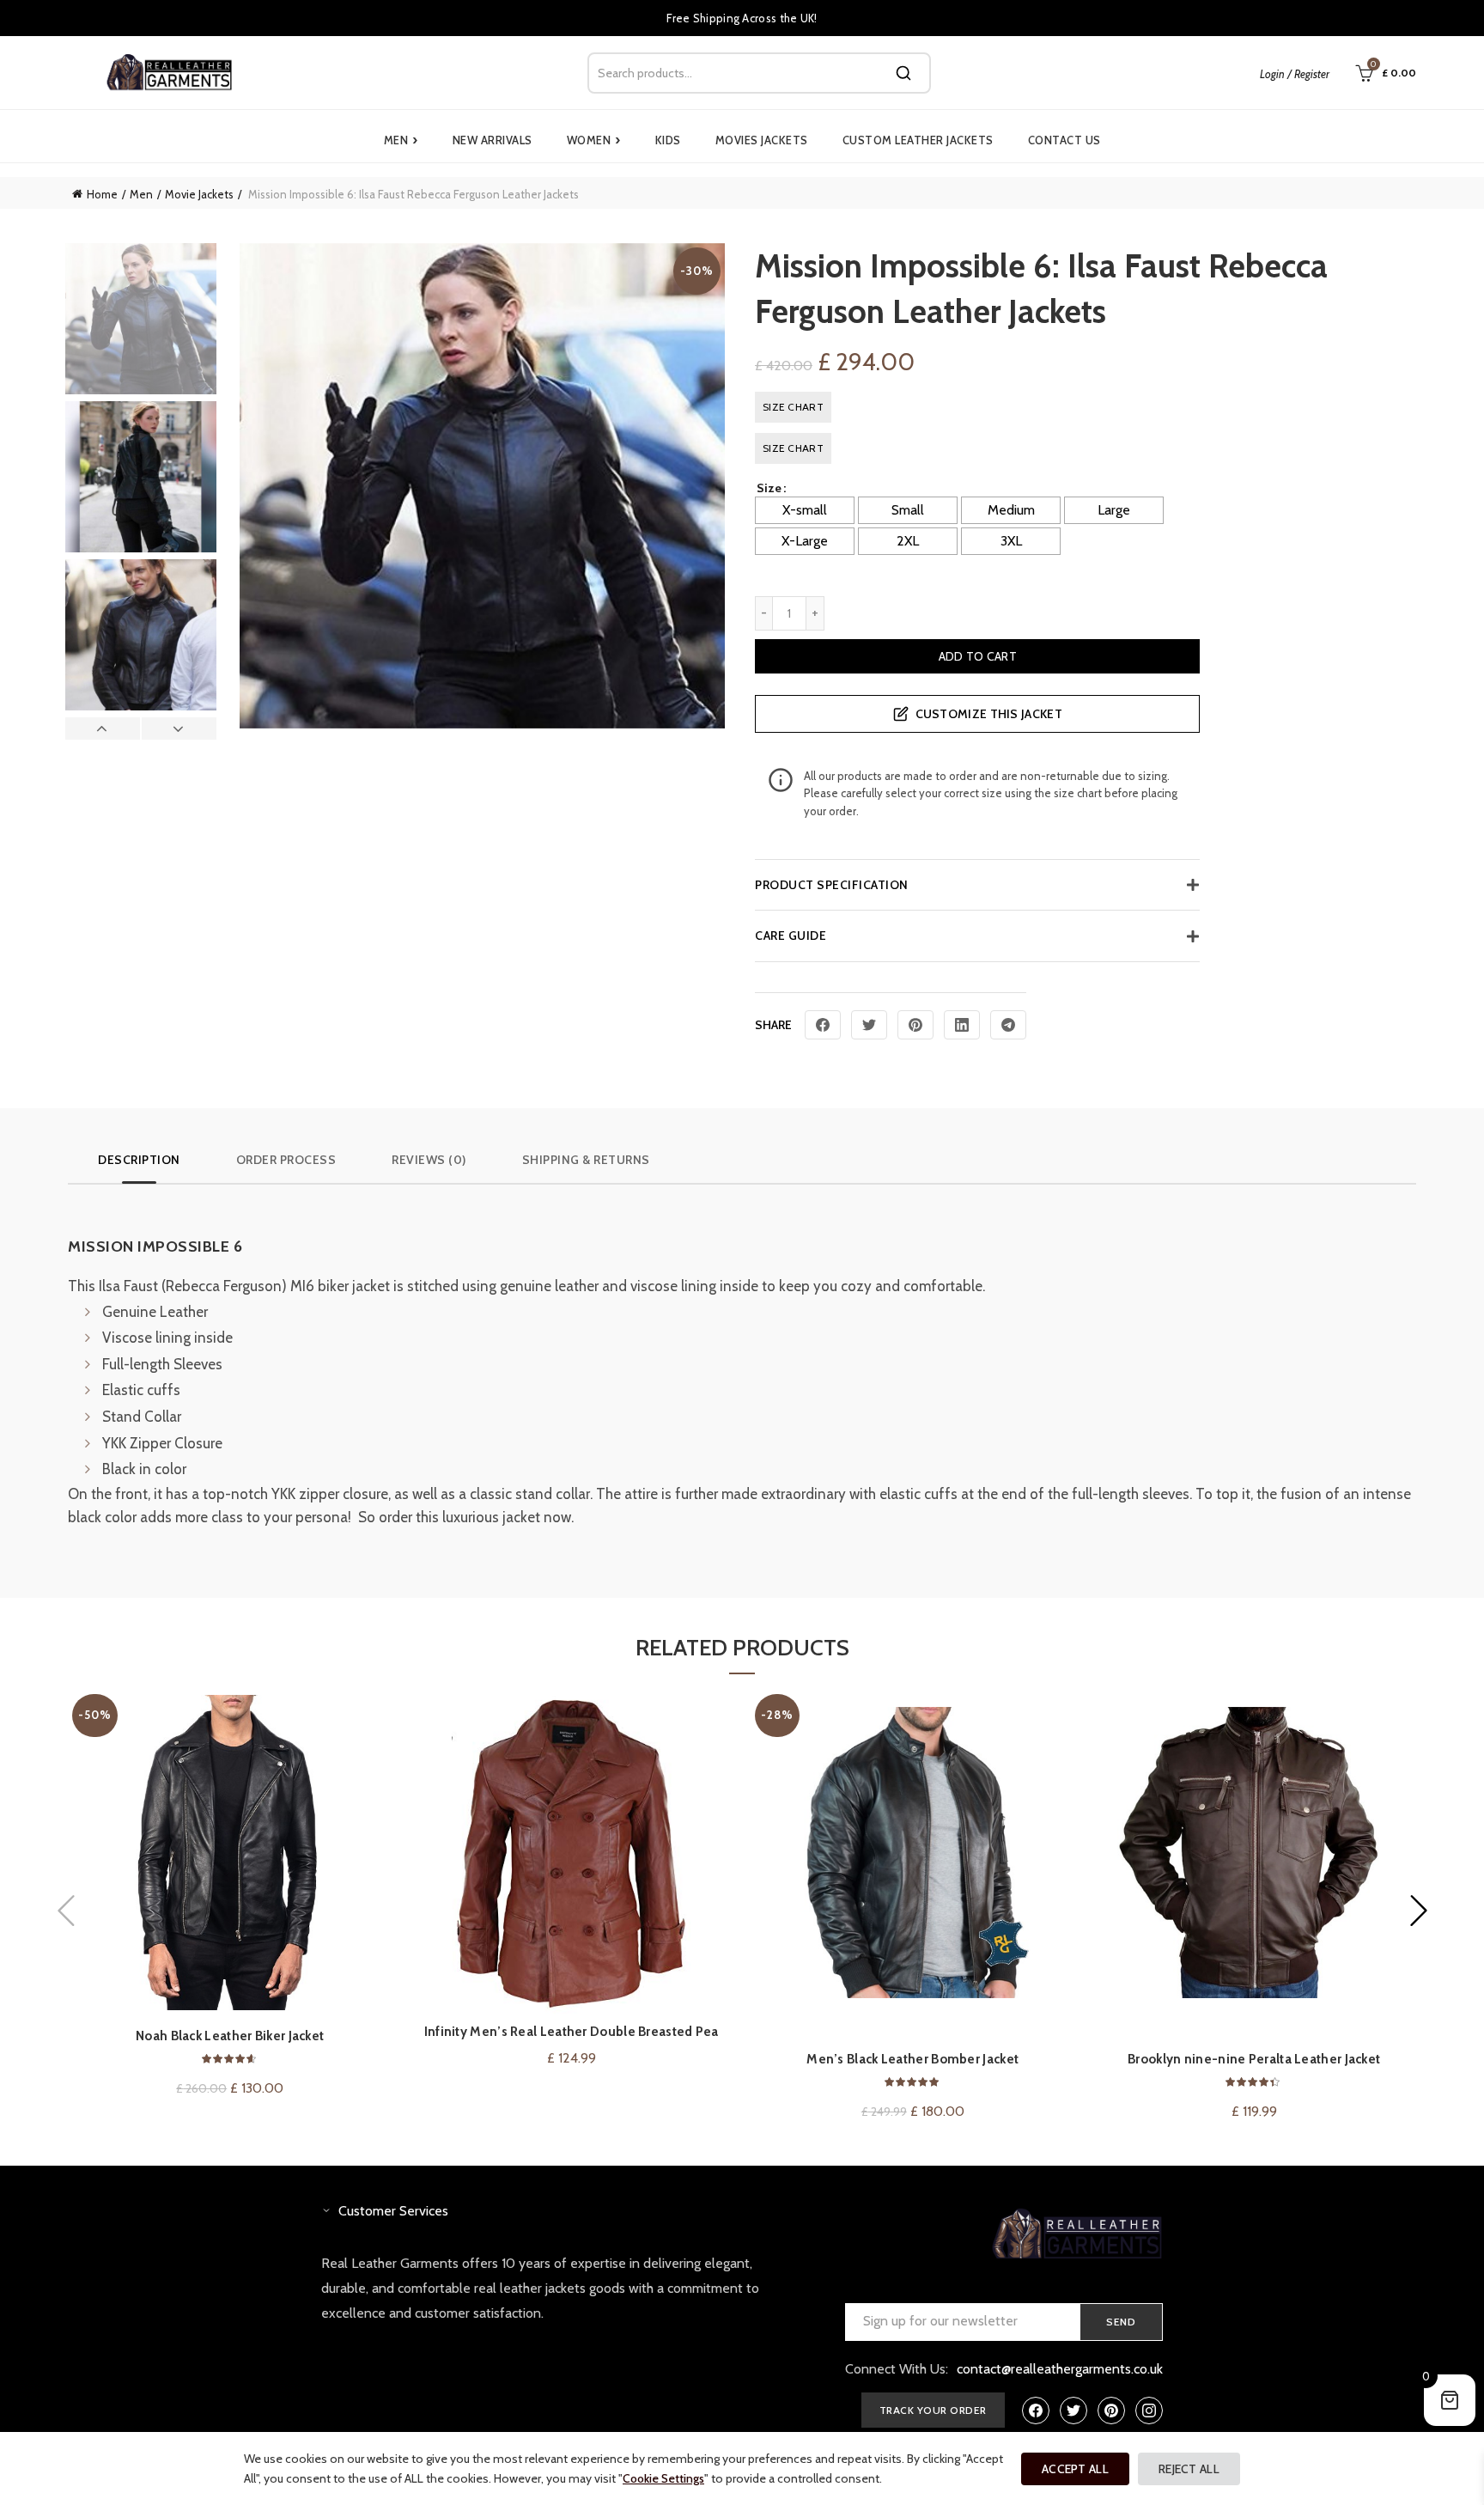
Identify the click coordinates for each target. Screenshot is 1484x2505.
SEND (1121, 2322)
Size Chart (793, 407)
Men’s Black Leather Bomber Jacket (912, 2059)
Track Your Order (933, 2410)
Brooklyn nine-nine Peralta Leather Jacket (1254, 2059)
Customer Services (393, 2211)
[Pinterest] (915, 1025)
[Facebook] (823, 1025)
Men (401, 140)
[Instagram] (1149, 2411)
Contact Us (1064, 140)
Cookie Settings (663, 2478)
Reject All (1189, 2469)
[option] (141, 322)
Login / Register (1295, 74)
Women (594, 140)
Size (769, 488)
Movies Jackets (762, 140)
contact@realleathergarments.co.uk (1060, 2369)
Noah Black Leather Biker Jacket (230, 2036)
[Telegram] (1008, 1025)
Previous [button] (103, 728)
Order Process (286, 1160)
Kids (668, 140)
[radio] (805, 510)
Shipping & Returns (586, 1160)
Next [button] (179, 728)
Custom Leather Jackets (918, 140)
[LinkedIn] (962, 1025)
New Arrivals (493, 140)
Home (102, 194)
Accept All (1075, 2469)
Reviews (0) (429, 1160)
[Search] (903, 73)
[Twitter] (869, 1025)
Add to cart (978, 656)
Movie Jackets (199, 194)
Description (139, 1160)
